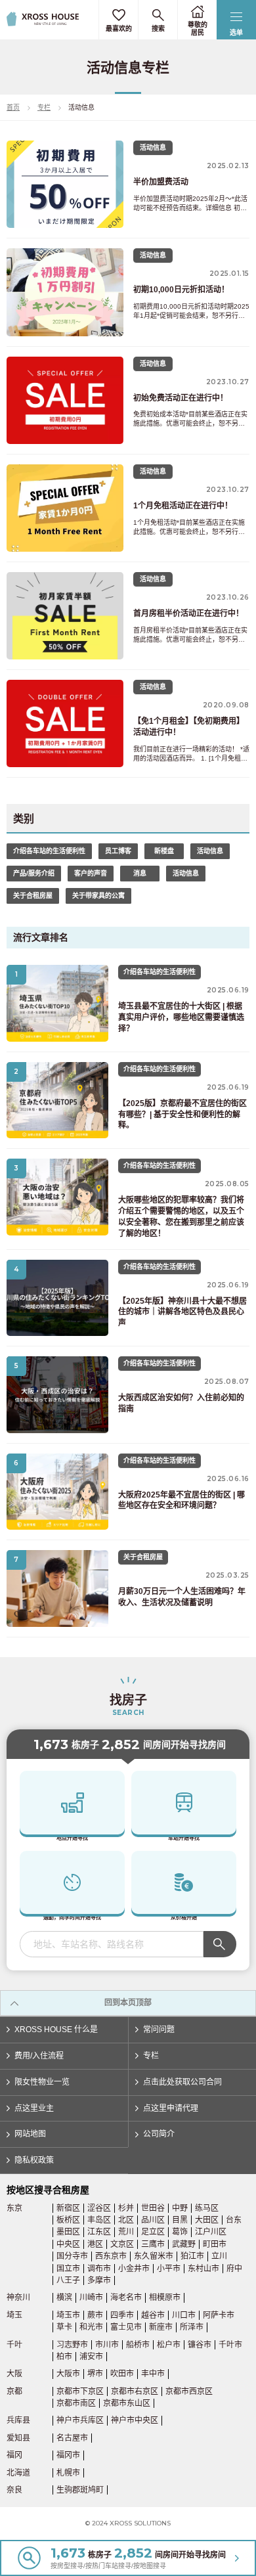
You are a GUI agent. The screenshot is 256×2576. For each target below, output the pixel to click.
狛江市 (192, 2256)
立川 (219, 2256)
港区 (95, 2244)
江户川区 (211, 2232)
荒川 (126, 2232)
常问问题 (159, 2030)
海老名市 (126, 2298)
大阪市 (68, 2374)
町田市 (215, 2244)
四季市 (122, 2315)
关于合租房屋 (33, 896)
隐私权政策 (34, 2160)
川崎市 (91, 2298)
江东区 (99, 2232)
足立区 (153, 2232)
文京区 (122, 2244)
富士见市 (126, 2327)
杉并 (126, 2208)
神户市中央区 (135, 2420)
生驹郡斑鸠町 (80, 2490)
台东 (234, 2220)
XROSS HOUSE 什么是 (56, 2030)
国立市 (68, 2269)
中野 (180, 2208)
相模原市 (165, 2298)
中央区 (68, 2244)
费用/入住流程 (39, 2056)
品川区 (153, 2220)
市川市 (107, 2345)
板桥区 (68, 2220)
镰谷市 (200, 2345)
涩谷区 (99, 2208)
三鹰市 (153, 2244)
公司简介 (159, 2134)
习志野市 (72, 2345)
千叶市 (230, 2345)
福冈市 (68, 2455)
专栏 (44, 107)
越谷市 (153, 2315)
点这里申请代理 (171, 2108)
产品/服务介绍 (34, 873)
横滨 (64, 2298)
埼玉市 (68, 2315)
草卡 (64, 2327)
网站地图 (30, 2134)
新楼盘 (164, 851)
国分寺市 (72, 2256)
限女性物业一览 (42, 2082)
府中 (234, 2269)
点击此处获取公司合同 (182, 2082)
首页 (13, 107)
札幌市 (68, 2473)
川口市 (184, 2315)
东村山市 (203, 2269)
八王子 (68, 2280)
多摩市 (99, 2280)
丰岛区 (99, 2220)
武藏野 (184, 2244)
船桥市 (138, 2345)
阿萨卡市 (219, 2315)
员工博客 (118, 851)
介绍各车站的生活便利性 (49, 851)
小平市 (169, 2269)
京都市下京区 (80, 2391)
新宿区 (68, 2208)
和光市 (91, 2327)
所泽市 (192, 2327)
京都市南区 (76, 2403)
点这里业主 (34, 2108)
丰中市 (153, 2374)
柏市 (64, 2357)
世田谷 (153, 2208)
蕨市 (95, 2315)
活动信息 (210, 851)
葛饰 (180, 2232)
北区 (126, 2220)
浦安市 (91, 2357)
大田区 (207, 2220)
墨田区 (68, 2232)
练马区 (207, 2208)
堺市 (95, 2374)
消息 (140, 873)
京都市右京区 (135, 2391)
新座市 (161, 2327)
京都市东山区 (127, 2403)
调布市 (99, 2269)
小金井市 (134, 2269)
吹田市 (122, 2374)
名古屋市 (72, 2438)
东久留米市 (154, 2256)
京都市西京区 (189, 2391)
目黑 (180, 2220)
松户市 (169, 2345)
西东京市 (111, 2256)
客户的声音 (91, 873)
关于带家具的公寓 (98, 896)
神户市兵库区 (80, 2420)
